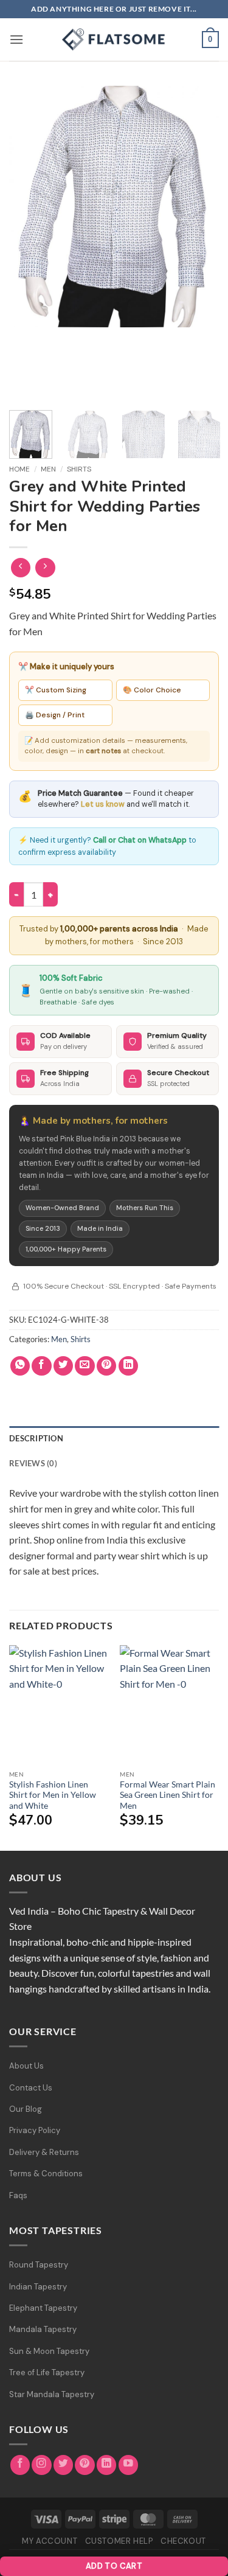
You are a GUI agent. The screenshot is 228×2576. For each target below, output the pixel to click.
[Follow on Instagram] (42, 2465)
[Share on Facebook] (42, 1366)
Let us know (103, 804)
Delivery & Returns (44, 2152)
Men (48, 469)
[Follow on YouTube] (129, 2465)
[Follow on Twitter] (64, 2465)
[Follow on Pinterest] (85, 2465)
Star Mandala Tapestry (52, 2394)
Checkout (183, 2541)
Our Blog (26, 2109)
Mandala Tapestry (43, 2329)
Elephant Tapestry (43, 2308)
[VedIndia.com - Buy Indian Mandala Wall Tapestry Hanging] (114, 40)
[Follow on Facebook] (20, 2465)
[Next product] (21, 568)
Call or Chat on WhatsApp (140, 840)
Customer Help (119, 2541)
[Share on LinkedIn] (129, 1366)
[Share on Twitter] (64, 1366)
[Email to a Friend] (85, 1366)
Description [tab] (36, 1438)
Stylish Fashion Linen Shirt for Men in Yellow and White (53, 1795)
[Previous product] (45, 568)
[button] (16, 39)
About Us (26, 2066)
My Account (50, 2541)
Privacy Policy (35, 2130)
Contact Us (31, 2088)
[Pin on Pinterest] (107, 1366)
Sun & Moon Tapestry (49, 2351)
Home (19, 469)
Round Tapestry (39, 2265)
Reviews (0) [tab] (33, 1463)
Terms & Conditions (46, 2174)
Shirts (79, 469)
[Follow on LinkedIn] (107, 2465)
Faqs (18, 2195)
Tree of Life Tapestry (47, 2372)
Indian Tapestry (38, 2287)
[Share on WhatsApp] (20, 1366)
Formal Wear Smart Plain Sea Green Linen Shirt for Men (168, 1795)
